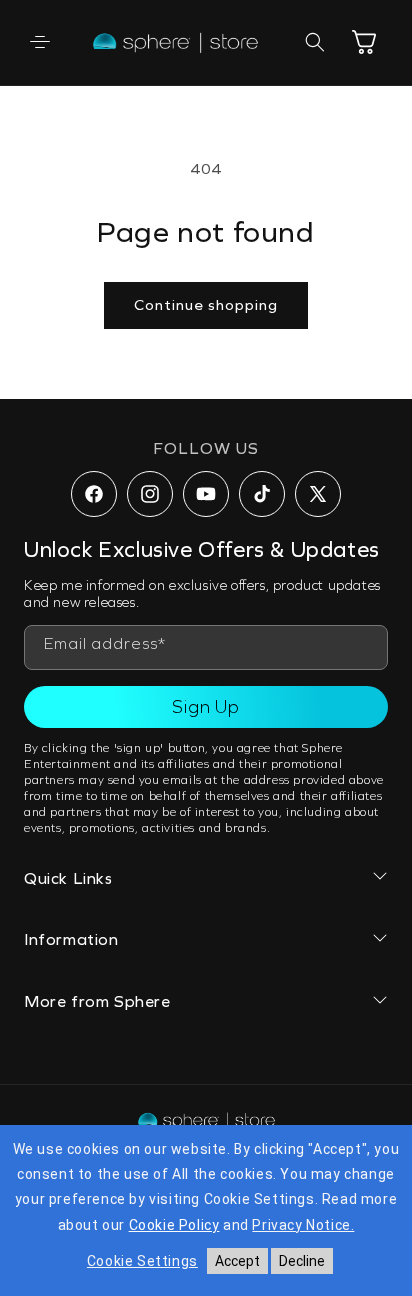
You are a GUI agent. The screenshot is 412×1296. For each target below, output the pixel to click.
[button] (40, 42)
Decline (302, 1261)
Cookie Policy (174, 1225)
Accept (237, 1261)
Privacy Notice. (303, 1225)
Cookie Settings (142, 1261)
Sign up (206, 707)
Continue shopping (206, 305)
